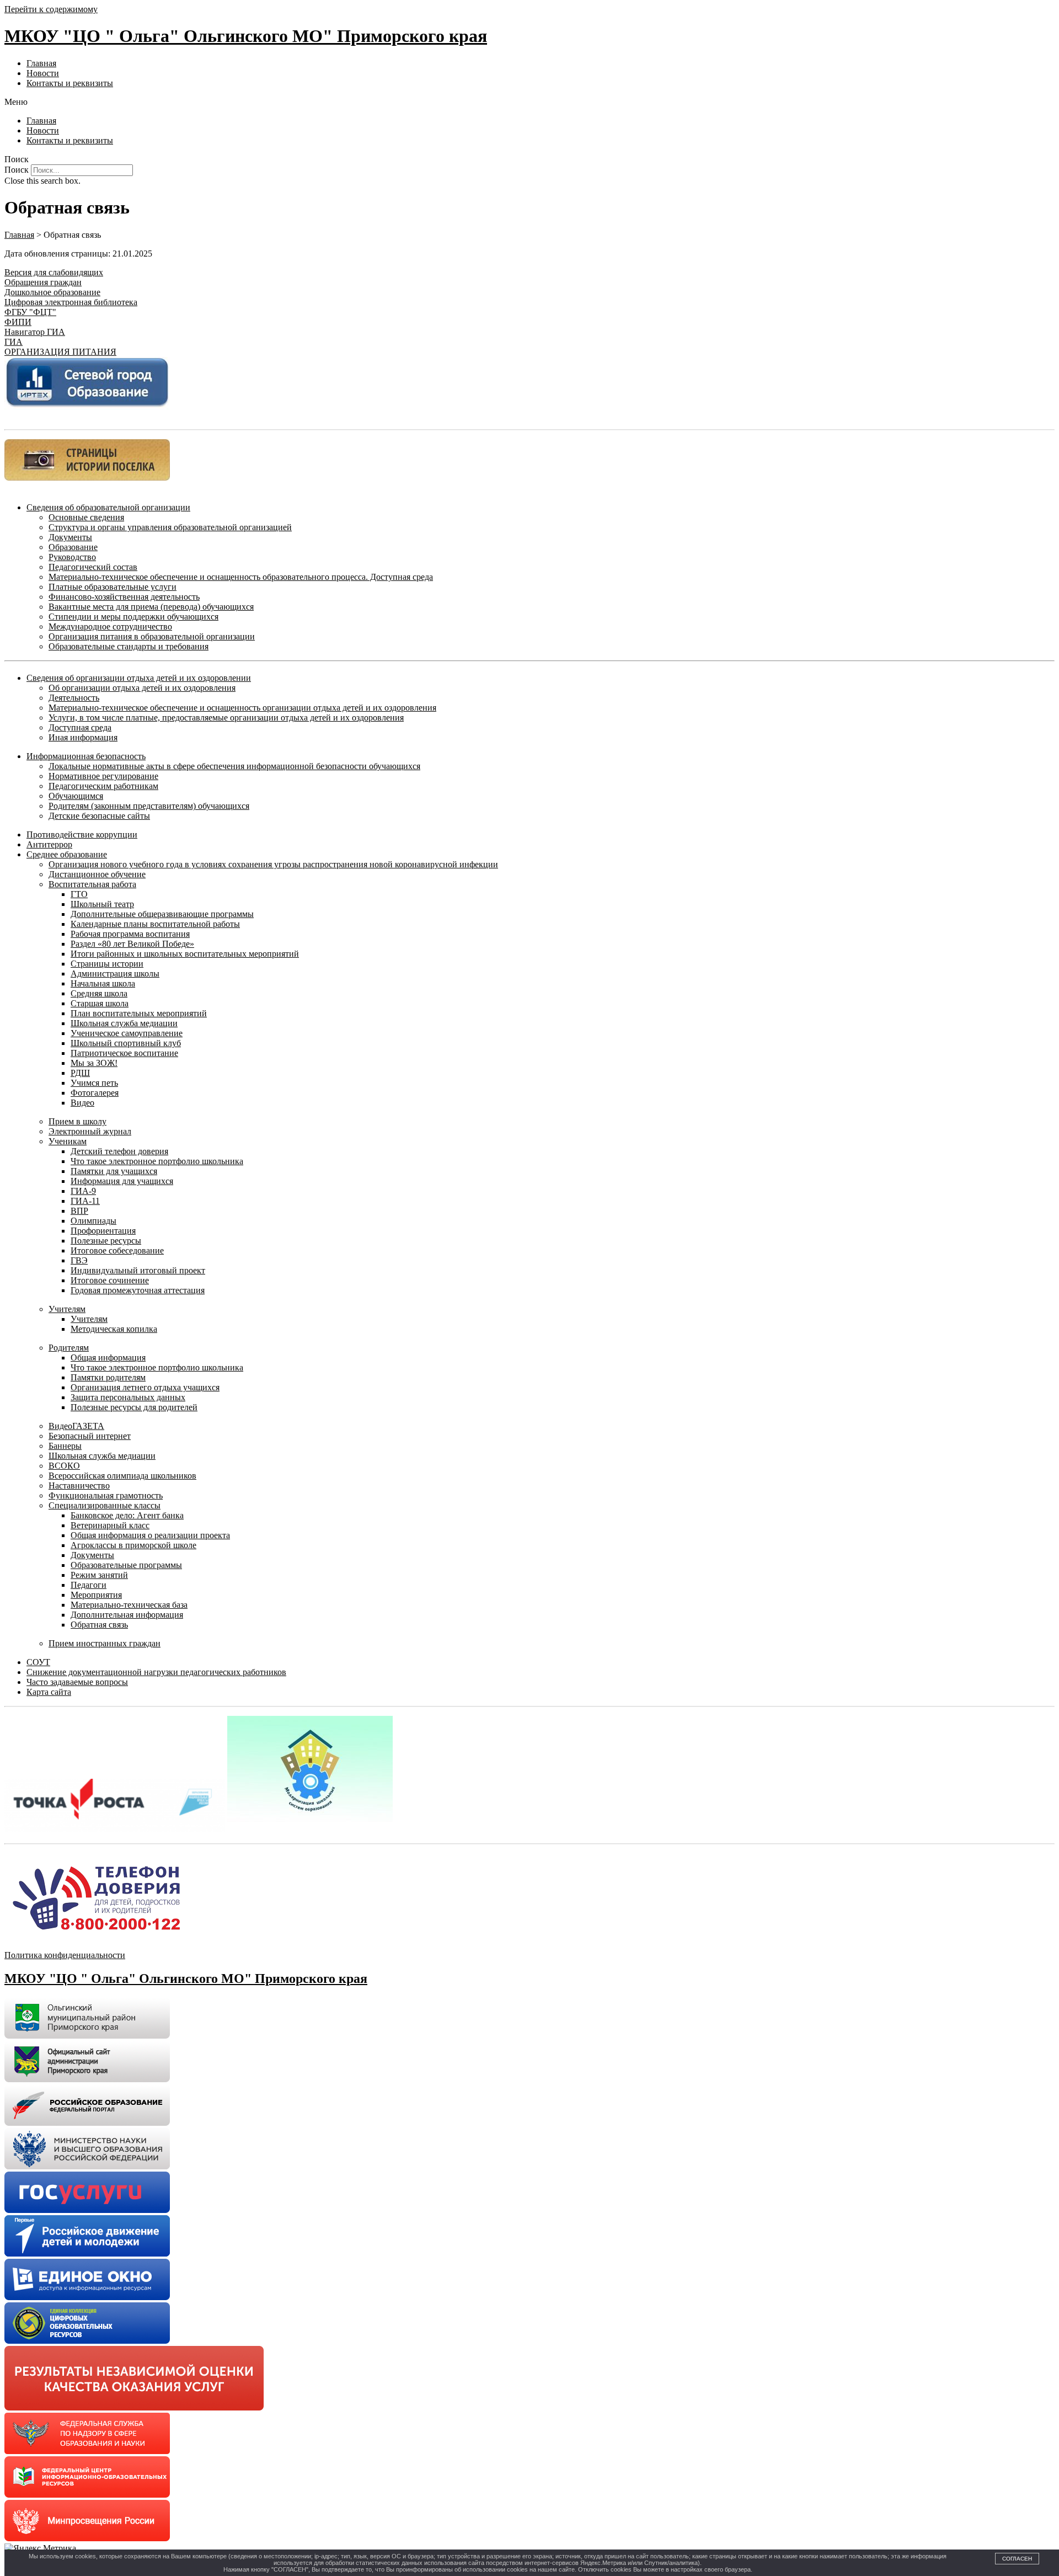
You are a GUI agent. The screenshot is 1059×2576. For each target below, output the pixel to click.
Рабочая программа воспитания (130, 934)
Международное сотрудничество (110, 626)
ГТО (79, 894)
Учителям (67, 1309)
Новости (43, 73)
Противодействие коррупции (82, 834)
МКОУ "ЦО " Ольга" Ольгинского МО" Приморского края (246, 36)
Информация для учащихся (122, 1181)
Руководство (72, 557)
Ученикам (68, 1141)
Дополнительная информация (127, 1615)
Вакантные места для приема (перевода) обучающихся (151, 607)
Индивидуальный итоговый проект (138, 1270)
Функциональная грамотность (106, 1495)
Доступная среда (80, 727)
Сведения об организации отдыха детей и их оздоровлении (139, 678)
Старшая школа (100, 1003)
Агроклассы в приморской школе (133, 1545)
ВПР (79, 1211)
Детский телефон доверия (119, 1151)
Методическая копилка (114, 1329)
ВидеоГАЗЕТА (76, 1426)
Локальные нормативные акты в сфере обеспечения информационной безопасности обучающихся (234, 766)
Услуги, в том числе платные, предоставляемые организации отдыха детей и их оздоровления (226, 718)
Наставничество (79, 1486)
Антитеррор (49, 844)
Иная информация (83, 737)
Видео (82, 1103)
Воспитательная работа (92, 884)
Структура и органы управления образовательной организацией (170, 527)
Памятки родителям (108, 1377)
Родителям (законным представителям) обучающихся (149, 806)
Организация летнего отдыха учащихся (145, 1387)
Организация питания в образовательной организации (152, 636)
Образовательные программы (126, 1565)
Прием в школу (77, 1121)
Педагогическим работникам (103, 786)
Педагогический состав (93, 567)
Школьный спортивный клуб (126, 1043)
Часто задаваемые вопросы (77, 1682)
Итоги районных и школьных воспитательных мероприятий (185, 954)
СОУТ (38, 1662)
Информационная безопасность (86, 756)
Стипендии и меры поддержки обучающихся (133, 617)
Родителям (69, 1348)
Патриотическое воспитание (124, 1053)
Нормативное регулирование (103, 776)
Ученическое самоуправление (127, 1033)
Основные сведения (86, 517)
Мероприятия (96, 1595)
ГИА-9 (83, 1191)
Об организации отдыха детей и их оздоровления (142, 688)
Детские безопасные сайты (99, 816)
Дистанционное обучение (97, 874)
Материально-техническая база (129, 1605)
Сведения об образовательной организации (108, 507)
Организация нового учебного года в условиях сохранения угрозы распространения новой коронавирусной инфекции (273, 864)
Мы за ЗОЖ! (94, 1063)
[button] (529, 102)
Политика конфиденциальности (65, 1955)
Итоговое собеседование (117, 1250)
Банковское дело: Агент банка (127, 1515)
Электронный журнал (90, 1131)
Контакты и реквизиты (70, 83)
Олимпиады (93, 1221)
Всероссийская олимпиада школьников (122, 1476)
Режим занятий (99, 1575)
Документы (70, 537)
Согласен (1017, 2559)
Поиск (17, 170)
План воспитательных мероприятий (139, 1013)
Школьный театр (102, 904)
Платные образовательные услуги (113, 587)
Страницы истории (107, 964)
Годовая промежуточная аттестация (138, 1290)
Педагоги (89, 1585)
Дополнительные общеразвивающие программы (162, 914)
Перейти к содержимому (51, 9)
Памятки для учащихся (114, 1171)
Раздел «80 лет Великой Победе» (132, 944)
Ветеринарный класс (110, 1525)
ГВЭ (79, 1260)
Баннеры (65, 1446)
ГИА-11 (85, 1201)
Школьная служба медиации (124, 1023)
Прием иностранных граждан (105, 1643)
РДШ (80, 1073)
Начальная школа (103, 983)
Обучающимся (76, 796)
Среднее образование (67, 854)
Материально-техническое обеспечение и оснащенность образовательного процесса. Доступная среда (241, 577)
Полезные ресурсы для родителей (134, 1407)
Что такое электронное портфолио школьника (157, 1161)
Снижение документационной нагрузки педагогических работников (156, 1672)
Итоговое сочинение (110, 1280)
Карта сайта (49, 1692)
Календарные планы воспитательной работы (155, 924)
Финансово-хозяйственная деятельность (124, 597)
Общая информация (108, 1358)
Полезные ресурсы (106, 1241)
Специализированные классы (105, 1505)
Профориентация (103, 1231)
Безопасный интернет (90, 1436)
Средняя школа (99, 993)
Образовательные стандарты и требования (129, 646)
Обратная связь (99, 1625)
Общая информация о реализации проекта (150, 1535)
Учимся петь (94, 1083)
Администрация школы (115, 974)
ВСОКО (64, 1466)
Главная (41, 63)
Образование (73, 547)
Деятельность (74, 698)
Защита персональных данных (128, 1397)
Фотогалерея (95, 1093)
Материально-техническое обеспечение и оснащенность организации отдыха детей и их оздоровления (242, 708)
